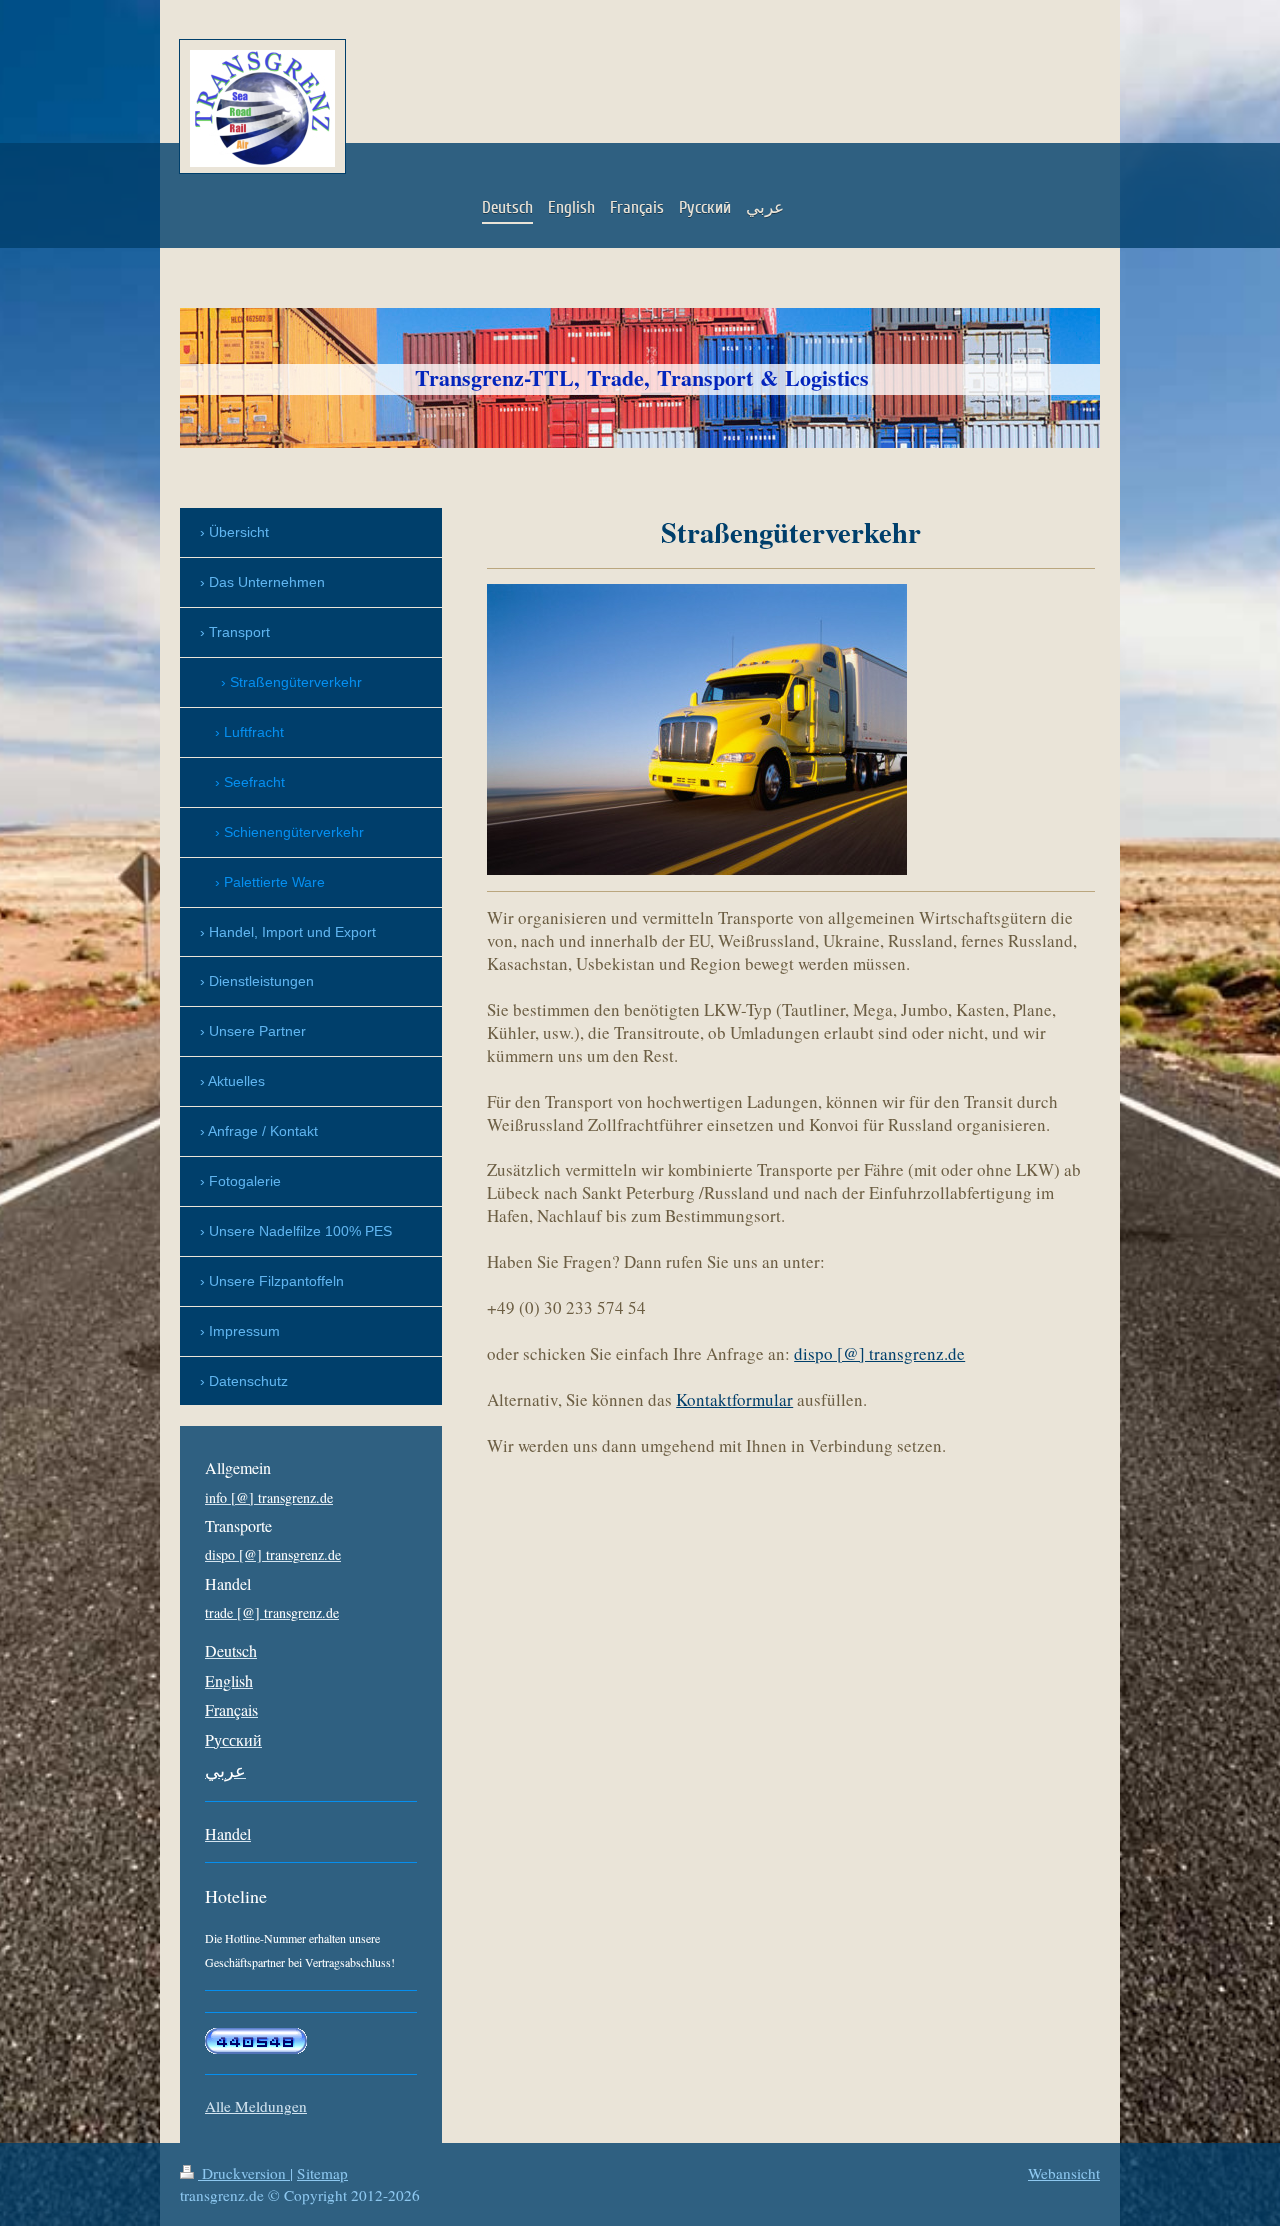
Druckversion (244, 2173)
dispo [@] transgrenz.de (879, 1353)
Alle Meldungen (256, 2106)
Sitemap (322, 2173)
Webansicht (1064, 2173)
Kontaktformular (734, 1399)
